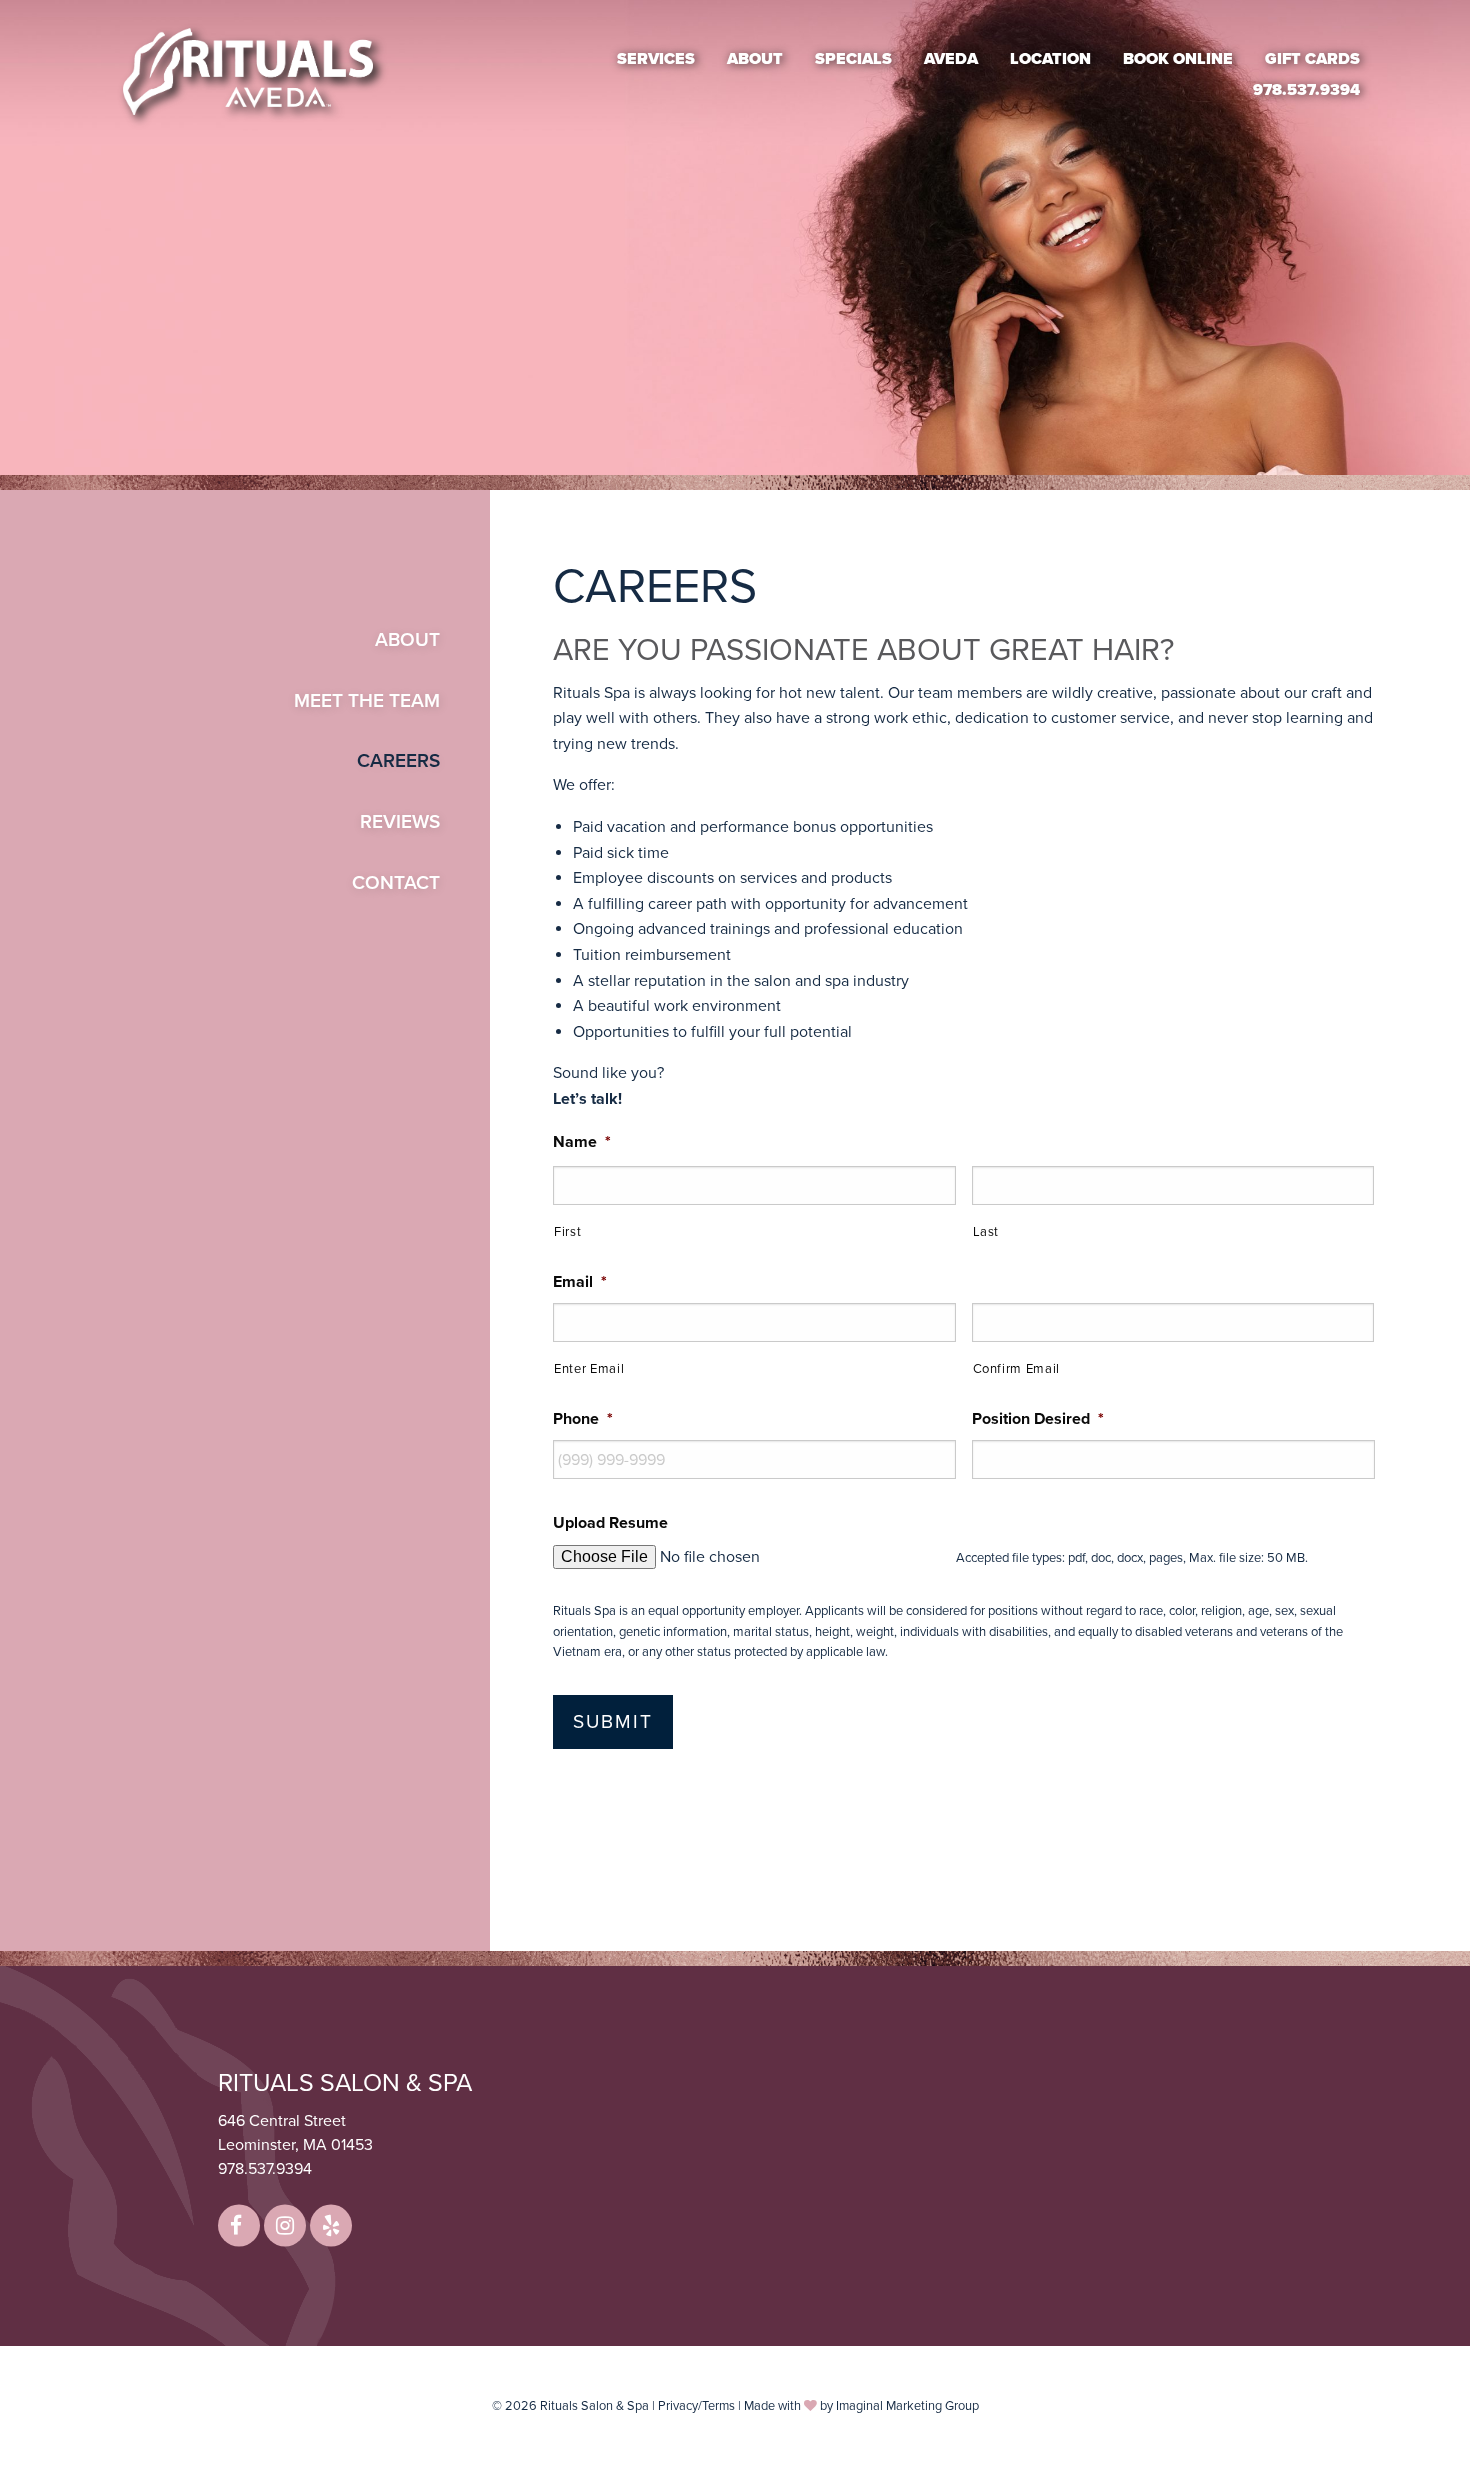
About (755, 58)
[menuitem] (656, 58)
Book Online (1178, 58)
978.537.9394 (1306, 90)
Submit (613, 1721)
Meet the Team (367, 700)
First (567, 1232)
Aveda (951, 58)
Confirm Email (1017, 1369)
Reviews (400, 821)
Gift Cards (1312, 58)
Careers (398, 760)
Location (1050, 58)
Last (986, 1232)
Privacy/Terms (696, 2406)
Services (656, 58)
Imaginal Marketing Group (907, 2406)
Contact (396, 882)
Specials (853, 58)
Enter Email (589, 1369)
